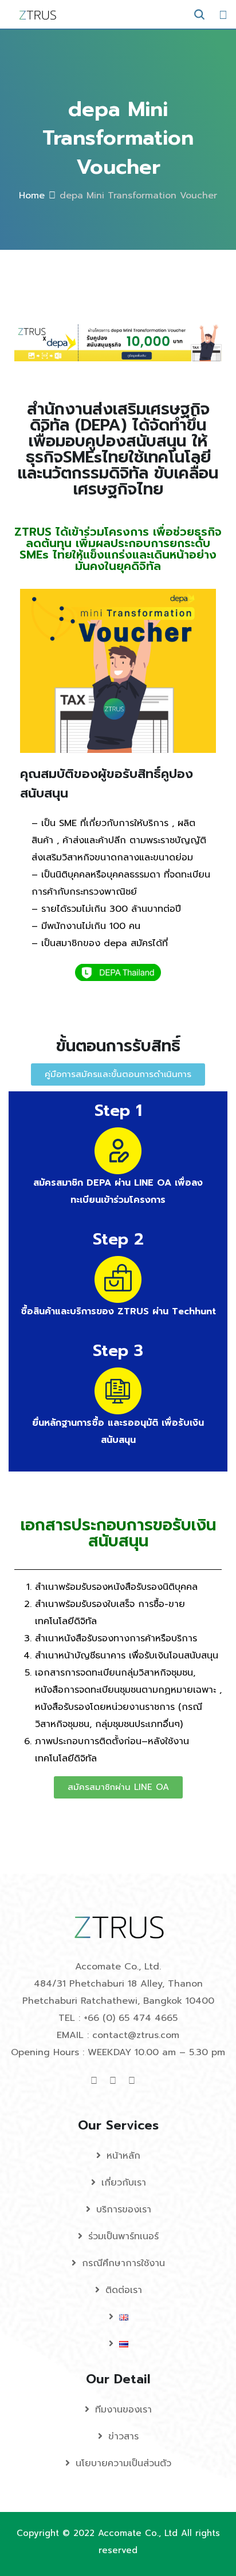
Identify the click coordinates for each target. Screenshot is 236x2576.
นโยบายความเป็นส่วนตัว (123, 2463)
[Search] (199, 15)
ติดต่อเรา (124, 2290)
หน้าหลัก (123, 2156)
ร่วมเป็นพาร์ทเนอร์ (123, 2236)
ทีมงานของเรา (123, 2410)
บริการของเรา (124, 2210)
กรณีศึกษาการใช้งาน (123, 2263)
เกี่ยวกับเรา (124, 2183)
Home (32, 196)
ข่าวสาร (123, 2437)
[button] (118, 1074)
